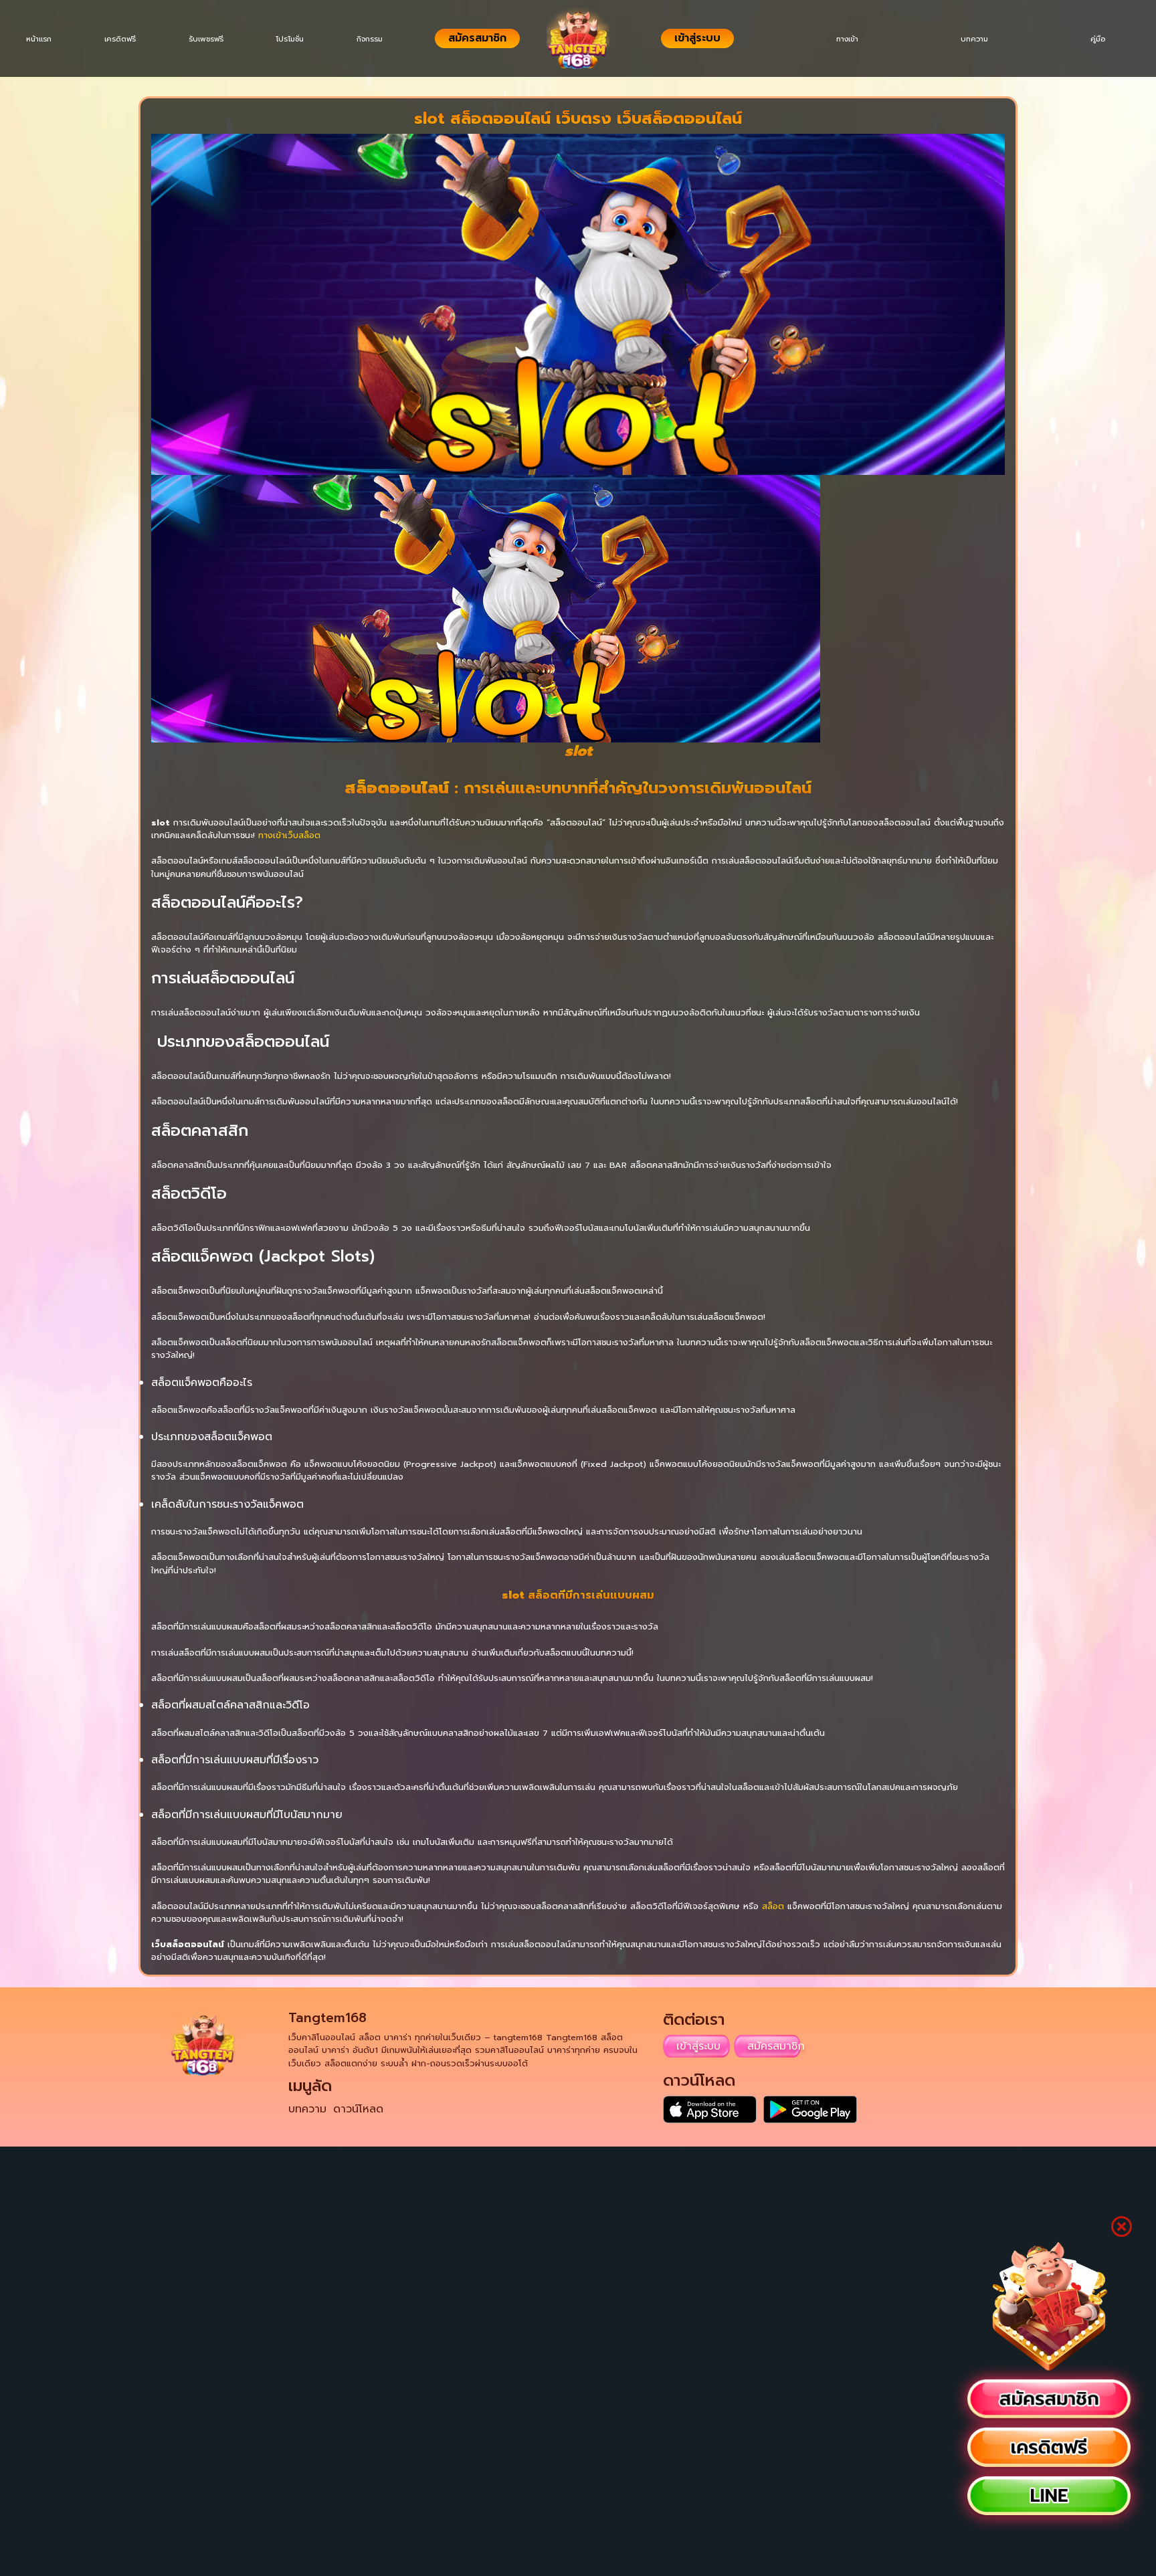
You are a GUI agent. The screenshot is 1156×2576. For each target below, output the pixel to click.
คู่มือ (1094, 39)
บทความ (964, 39)
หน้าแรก (41, 39)
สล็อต (773, 1906)
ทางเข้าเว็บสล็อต (289, 835)
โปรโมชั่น (306, 39)
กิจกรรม (390, 39)
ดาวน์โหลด (358, 2109)
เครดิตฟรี (127, 39)
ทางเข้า (831, 39)
